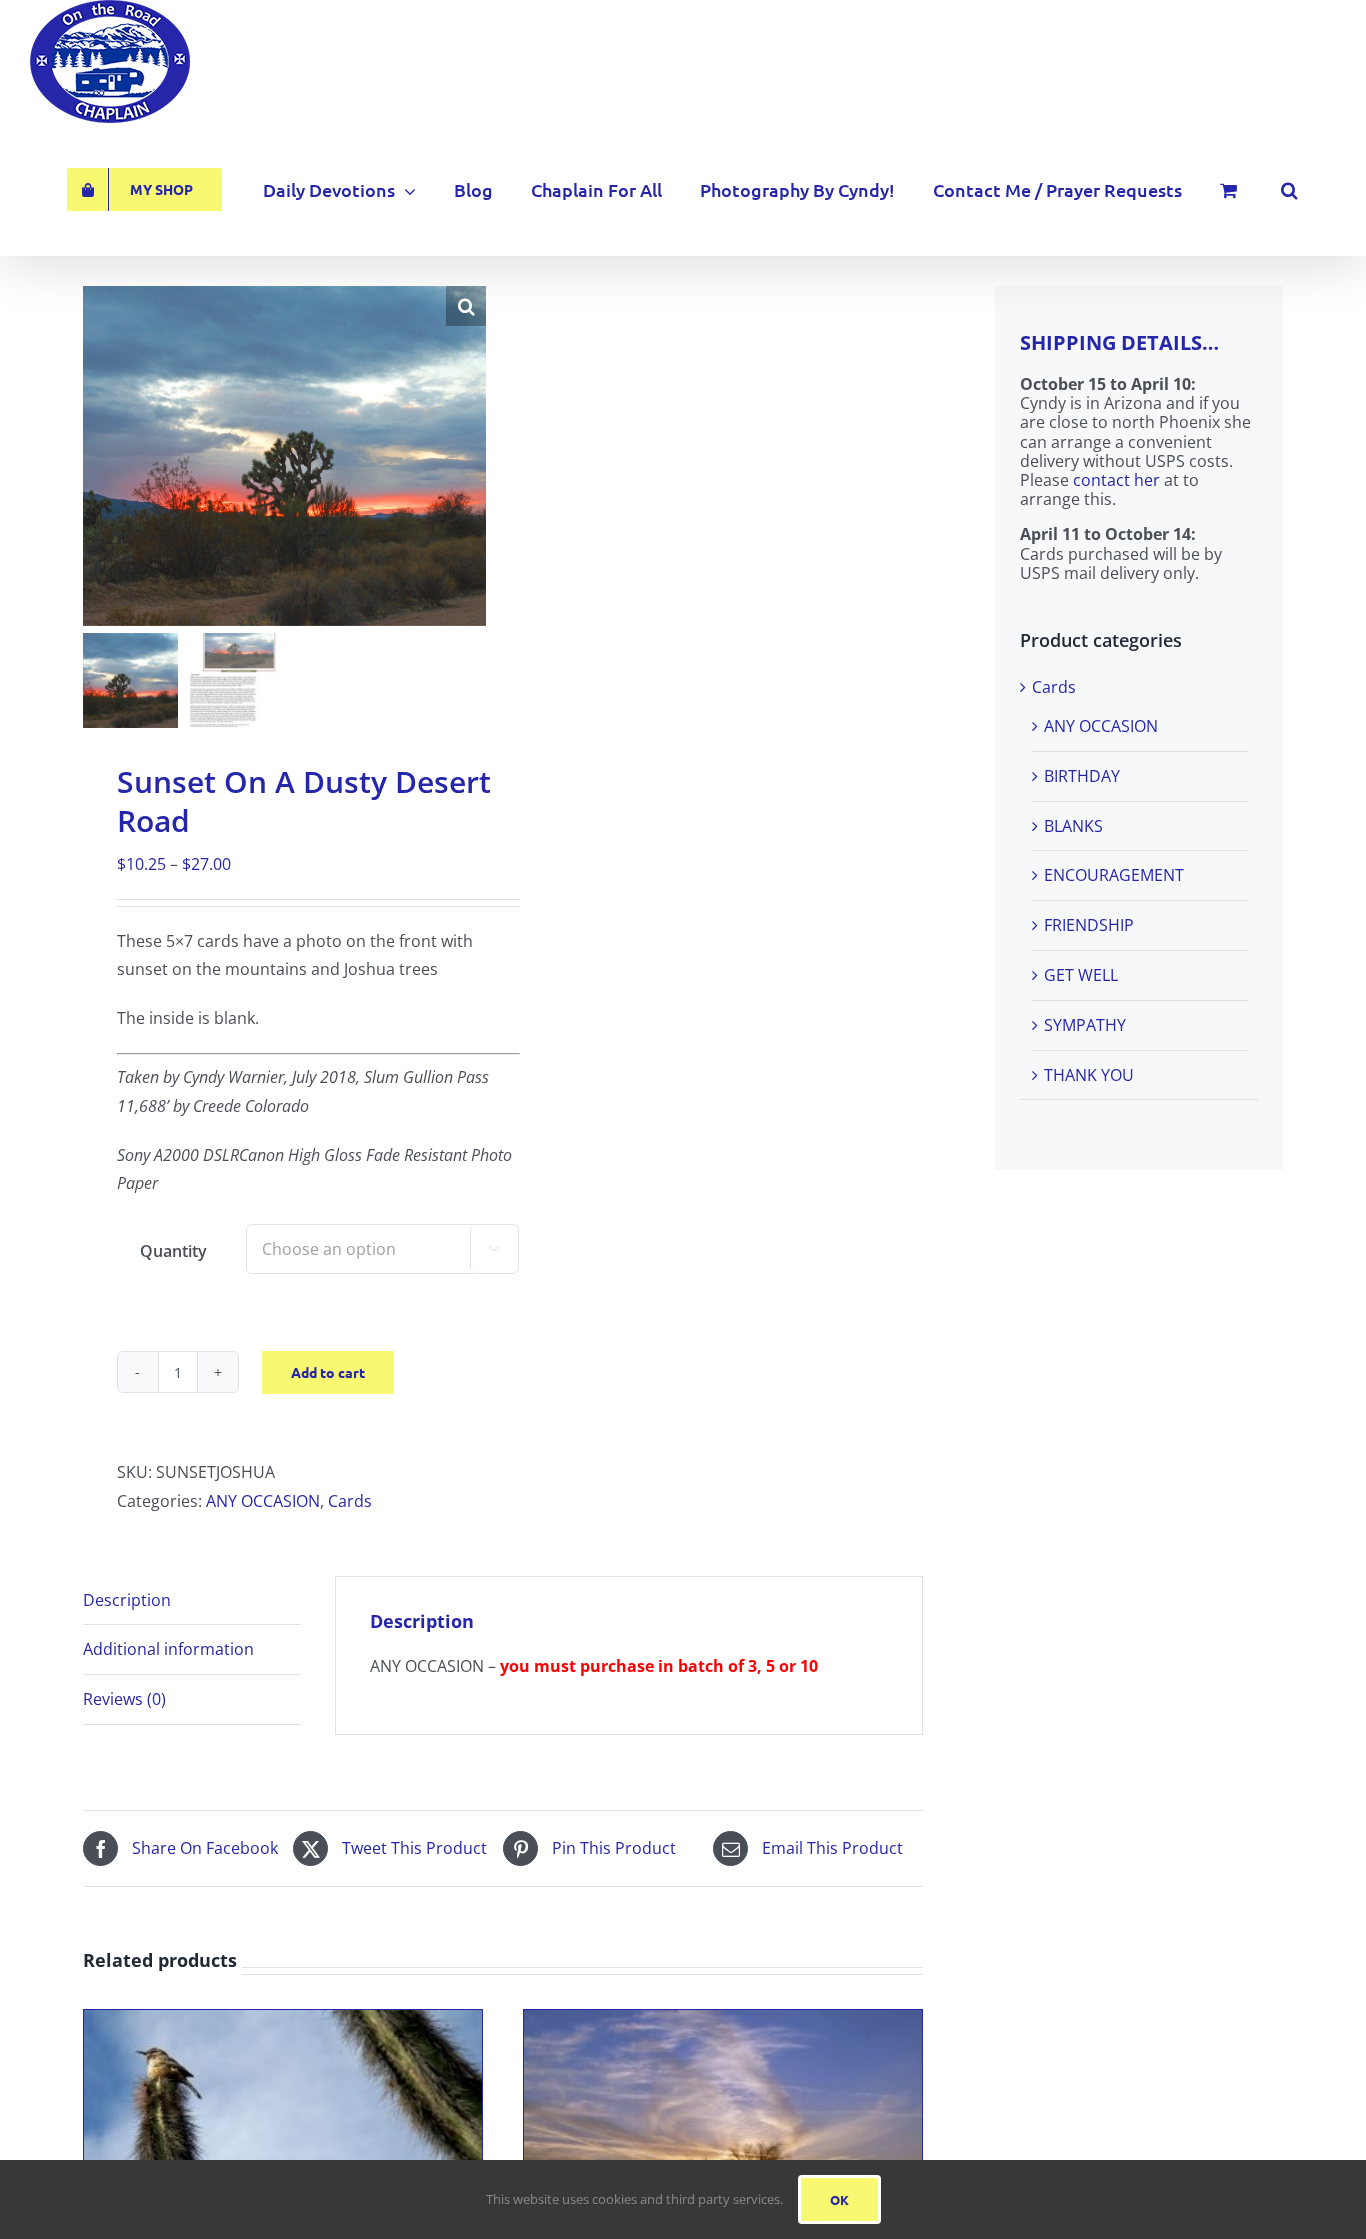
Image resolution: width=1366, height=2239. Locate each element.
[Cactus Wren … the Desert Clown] (283, 2024)
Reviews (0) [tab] (124, 1699)
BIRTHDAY (1082, 776)
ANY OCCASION (263, 1501)
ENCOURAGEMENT (1114, 875)
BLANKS (1073, 826)
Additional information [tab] (168, 1649)
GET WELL (1081, 975)
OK (839, 2199)
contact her (1116, 480)
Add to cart (328, 1372)
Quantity (173, 1251)
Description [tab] (127, 1600)
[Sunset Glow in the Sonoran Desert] (723, 2024)
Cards (350, 1501)
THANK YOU (1089, 1075)
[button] (1289, 189)
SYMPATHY (1085, 1025)
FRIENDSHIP (1089, 925)
